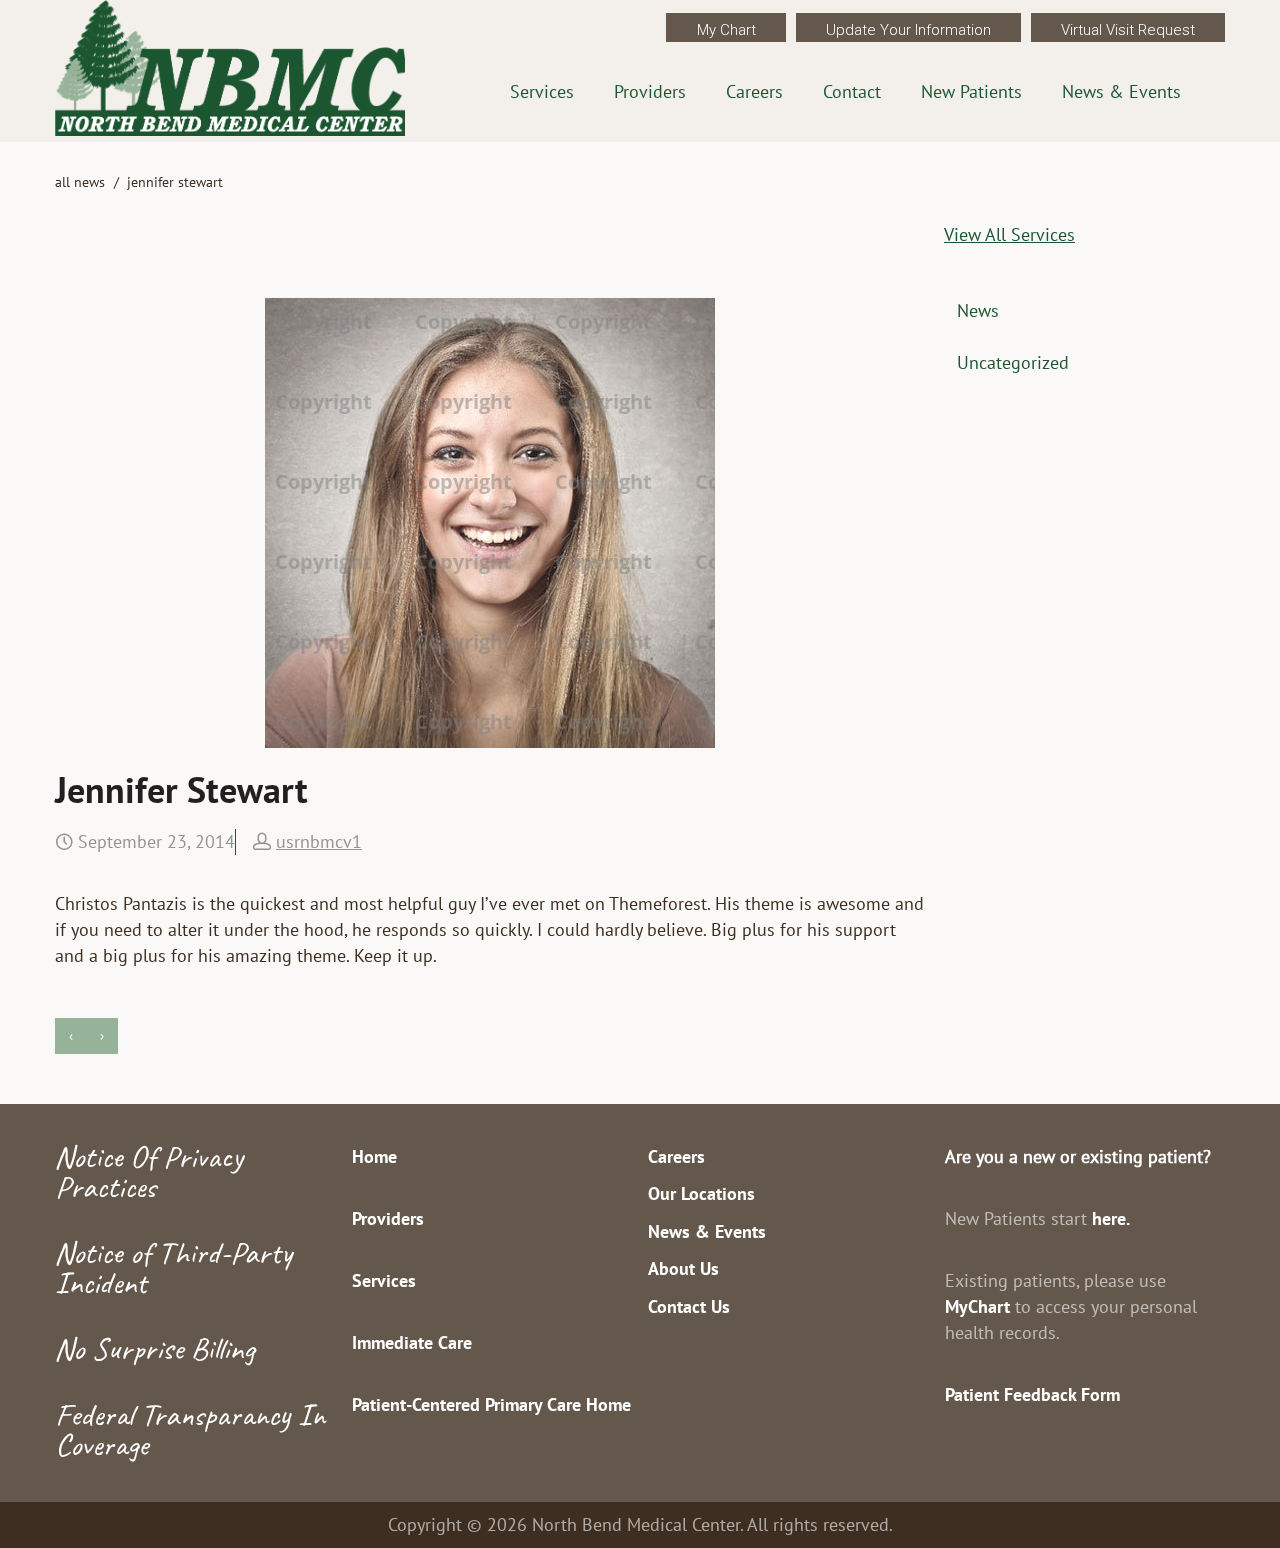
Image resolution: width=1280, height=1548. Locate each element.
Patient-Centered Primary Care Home (491, 1404)
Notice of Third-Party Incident (173, 1267)
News (978, 310)
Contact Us (689, 1306)
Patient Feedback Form (1032, 1394)
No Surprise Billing (154, 1348)
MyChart (977, 1306)
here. (1111, 1218)
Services (542, 91)
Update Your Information (908, 30)
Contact (852, 91)
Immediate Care (412, 1342)
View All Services (1009, 234)
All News (80, 182)
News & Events (1121, 91)
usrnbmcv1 (319, 841)
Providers (650, 91)
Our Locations (701, 1193)
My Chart (726, 30)
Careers (754, 91)
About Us (683, 1268)
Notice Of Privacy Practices (149, 1171)
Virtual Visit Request (1128, 30)
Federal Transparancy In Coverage (190, 1429)
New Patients (971, 91)
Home (374, 1156)
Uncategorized (1013, 362)
